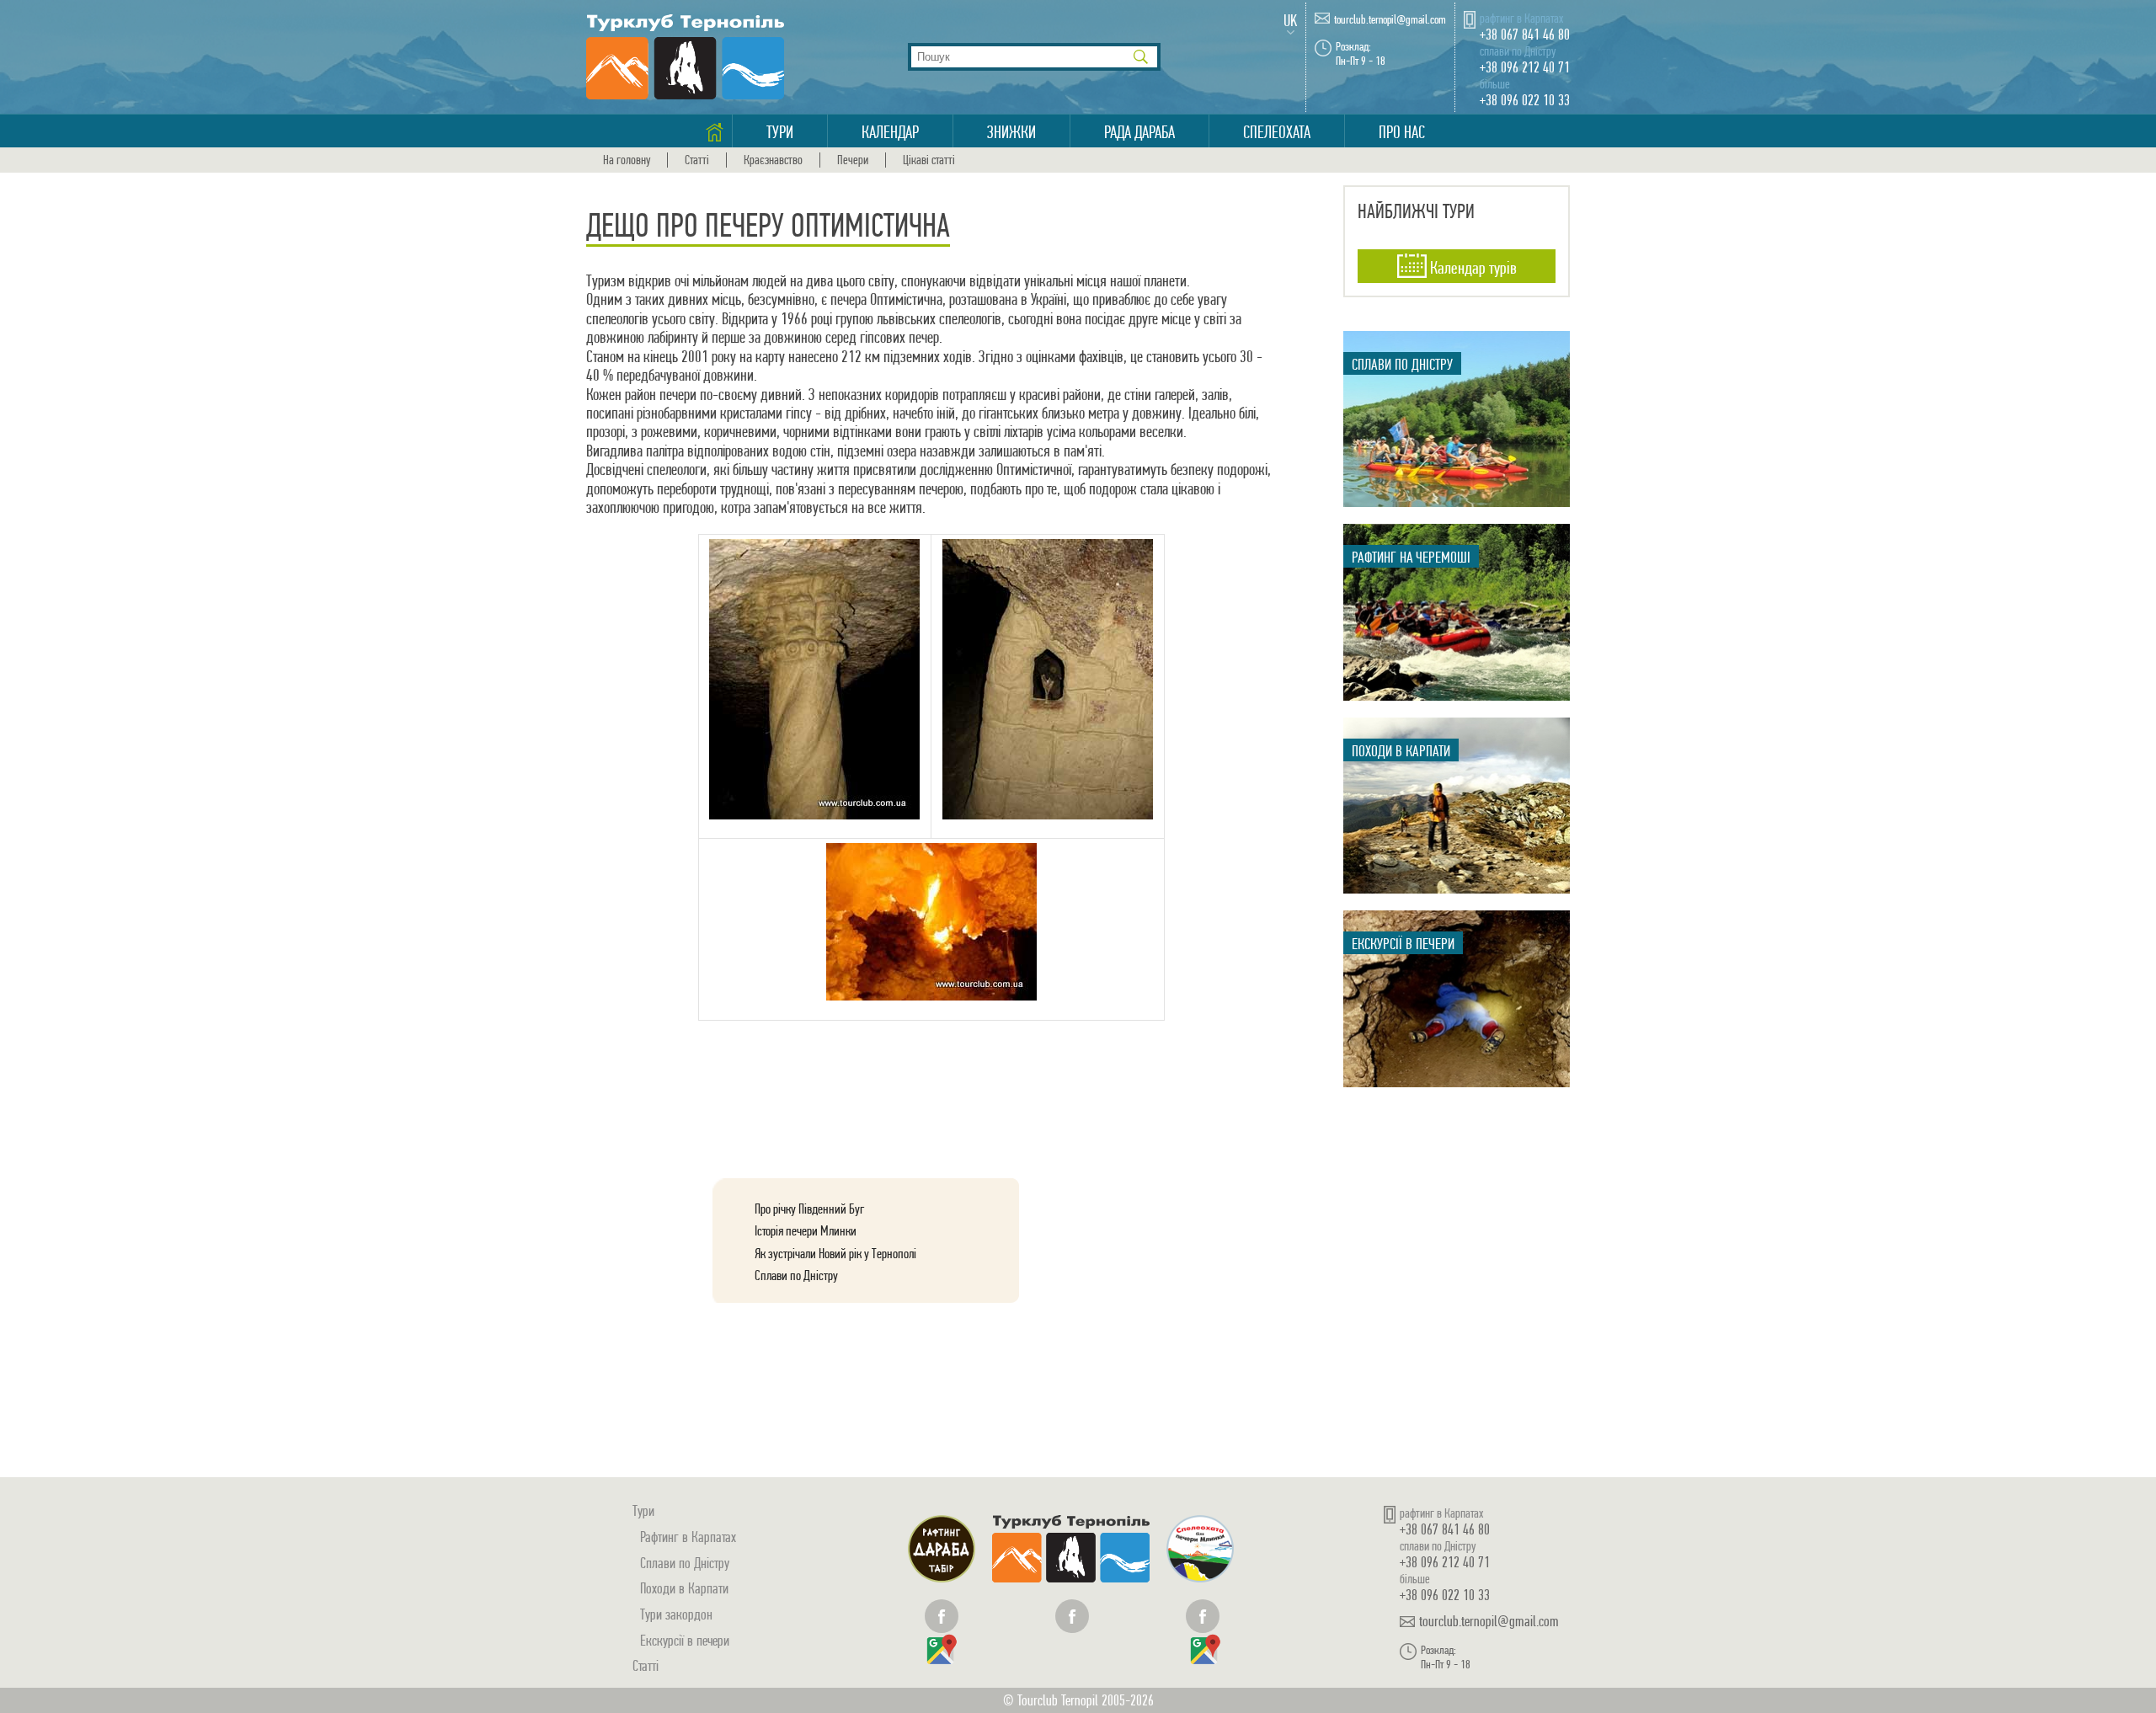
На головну (627, 160)
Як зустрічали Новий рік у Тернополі (835, 1253)
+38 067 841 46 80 (1525, 34)
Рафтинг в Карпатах (688, 1537)
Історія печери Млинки (806, 1230)
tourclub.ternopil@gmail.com (1390, 20)
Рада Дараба (1139, 132)
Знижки (1011, 132)
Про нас (1402, 132)
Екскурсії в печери (685, 1640)
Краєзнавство (773, 160)
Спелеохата (1277, 132)
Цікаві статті (929, 160)
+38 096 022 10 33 (1525, 100)
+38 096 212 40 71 (1525, 67)
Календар (890, 132)
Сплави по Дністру (796, 1275)
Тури (780, 132)
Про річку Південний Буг (809, 1209)
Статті (697, 160)
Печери (853, 160)
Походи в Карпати (684, 1588)
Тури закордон (676, 1614)
